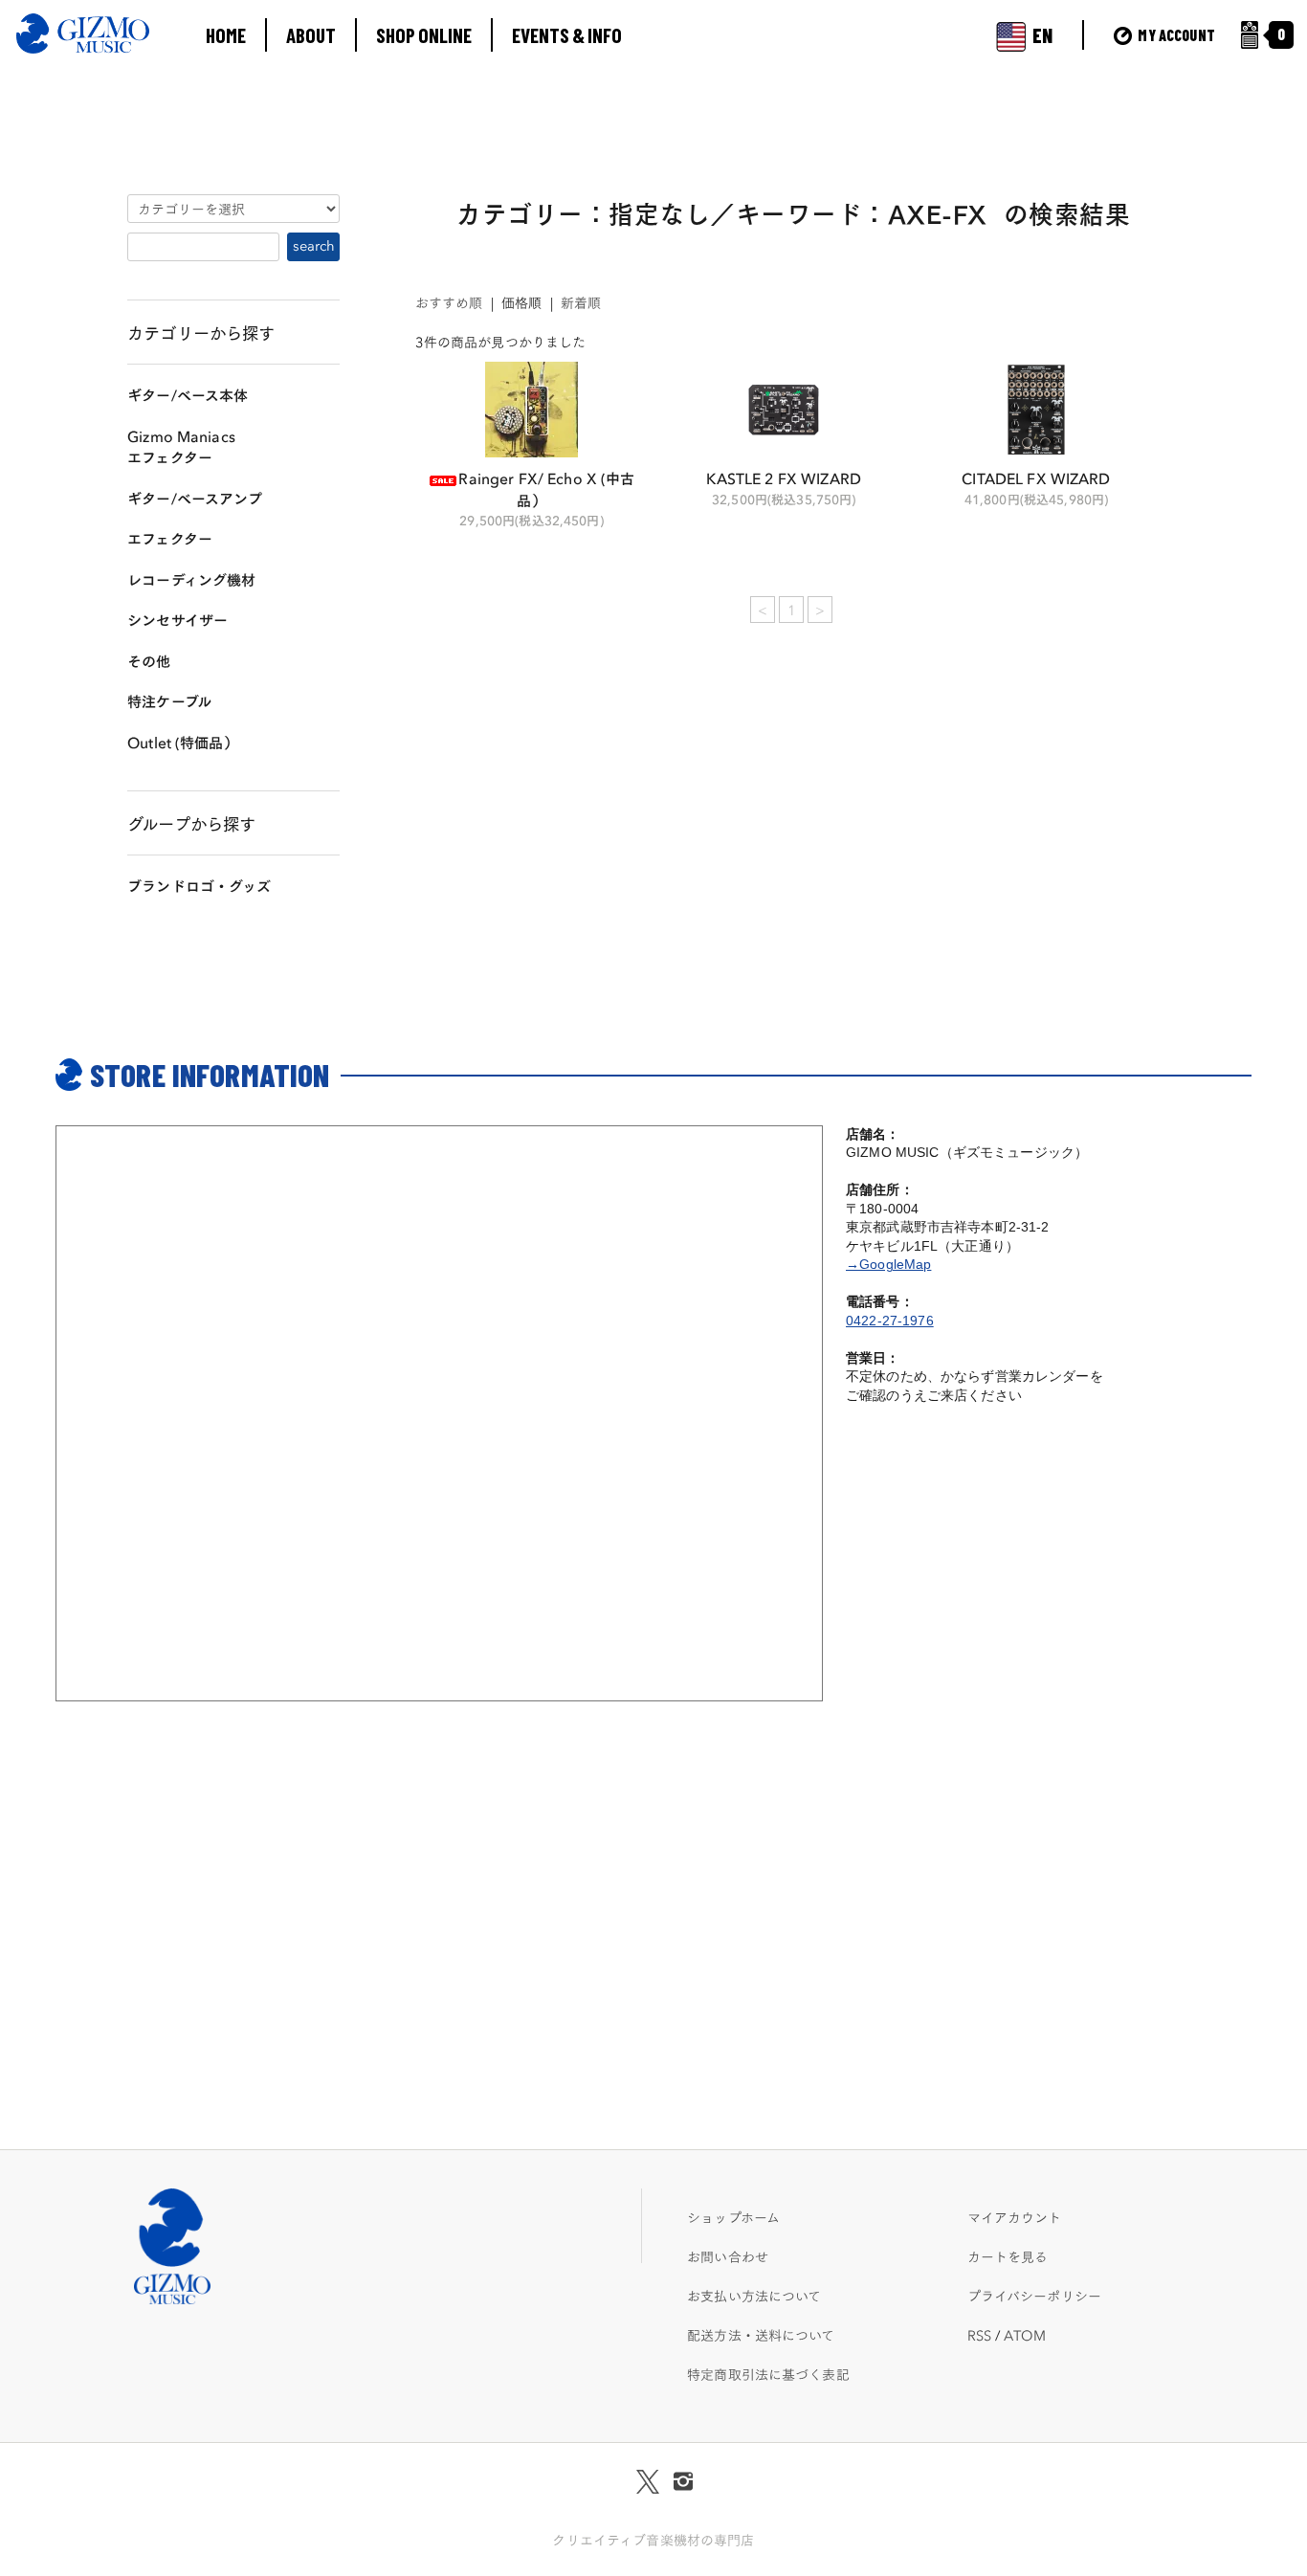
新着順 (581, 302)
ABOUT (311, 35)
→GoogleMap (888, 1264)
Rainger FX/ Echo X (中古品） (546, 488)
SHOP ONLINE (424, 35)
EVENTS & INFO (567, 35)
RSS (979, 2335)
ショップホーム (733, 2217)
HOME (226, 35)
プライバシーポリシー (1034, 2296)
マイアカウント (1015, 2217)
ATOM (1025, 2335)
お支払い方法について (754, 2296)
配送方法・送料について (761, 2335)
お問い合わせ (728, 2256)
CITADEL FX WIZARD (1036, 477)
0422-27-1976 (890, 1321)
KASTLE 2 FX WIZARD (784, 477)
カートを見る (1008, 2256)
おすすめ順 (449, 302)
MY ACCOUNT (1175, 35)
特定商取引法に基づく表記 (768, 2374)
